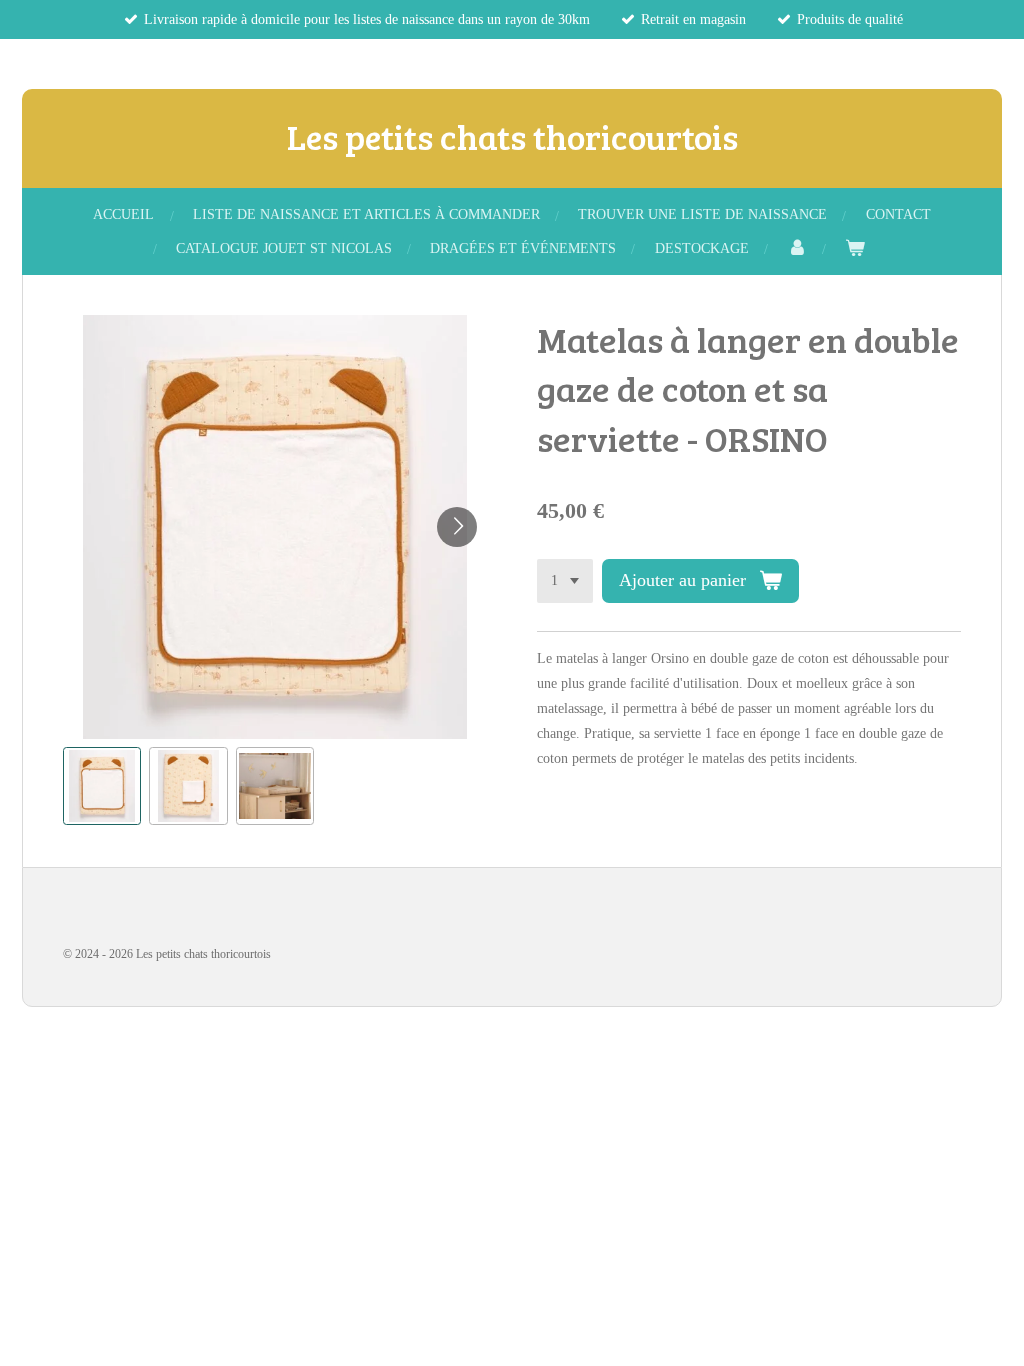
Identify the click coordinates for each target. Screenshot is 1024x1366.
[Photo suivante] (457, 527)
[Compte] (797, 248)
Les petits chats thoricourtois (512, 136)
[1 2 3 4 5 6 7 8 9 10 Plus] (565, 581)
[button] (102, 786)
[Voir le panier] (855, 248)
